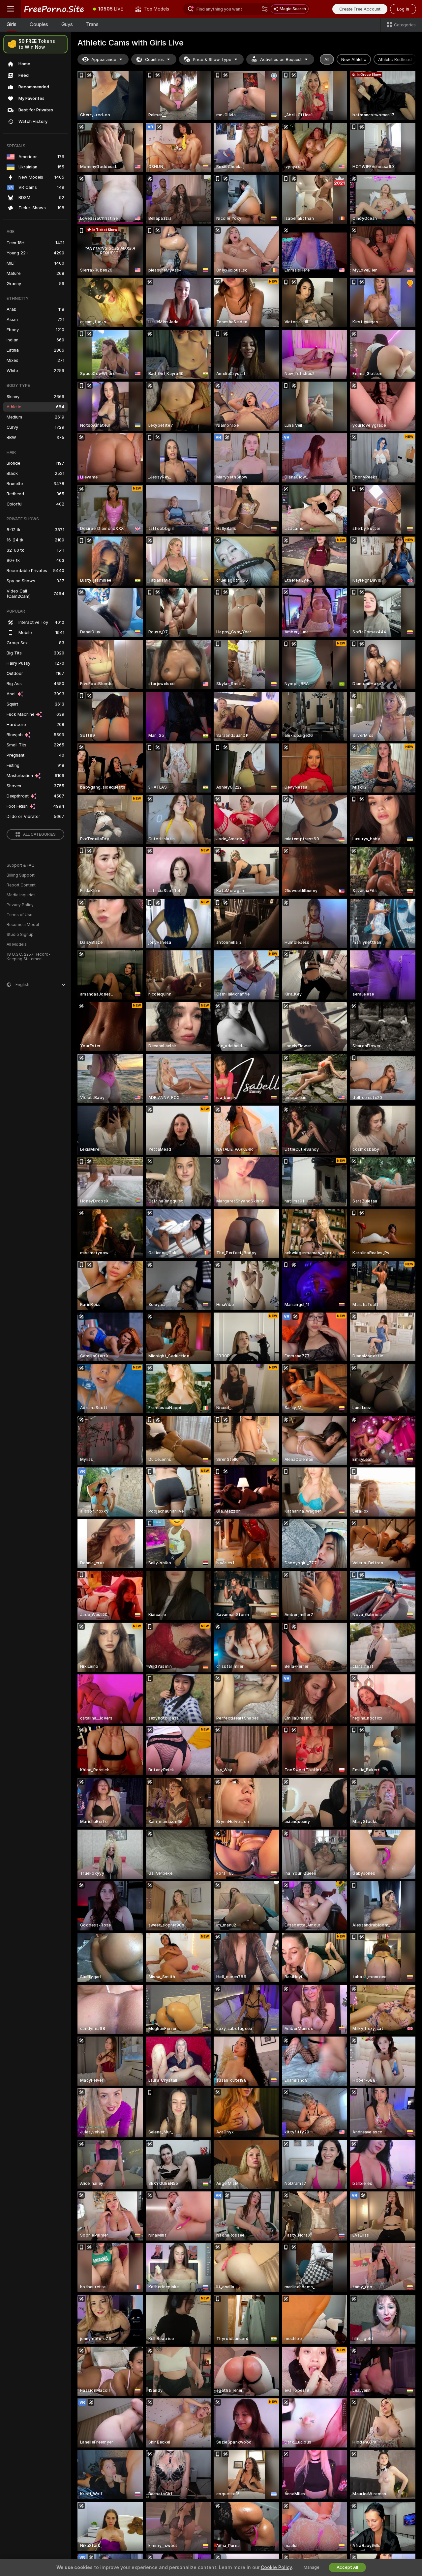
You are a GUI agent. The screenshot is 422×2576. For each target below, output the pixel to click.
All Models (17, 944)
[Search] (265, 9)
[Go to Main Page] (54, 9)
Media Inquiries (21, 895)
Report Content (21, 885)
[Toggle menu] (11, 9)
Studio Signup (20, 935)
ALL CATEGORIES (39, 834)
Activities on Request (281, 59)
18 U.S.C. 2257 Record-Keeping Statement (29, 957)
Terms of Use (19, 915)
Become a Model (23, 925)
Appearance (104, 59)
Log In (403, 9)
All (327, 59)
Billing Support (21, 875)
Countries (154, 59)
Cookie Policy (276, 2567)
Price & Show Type (212, 59)
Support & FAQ (21, 865)
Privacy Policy (20, 905)
